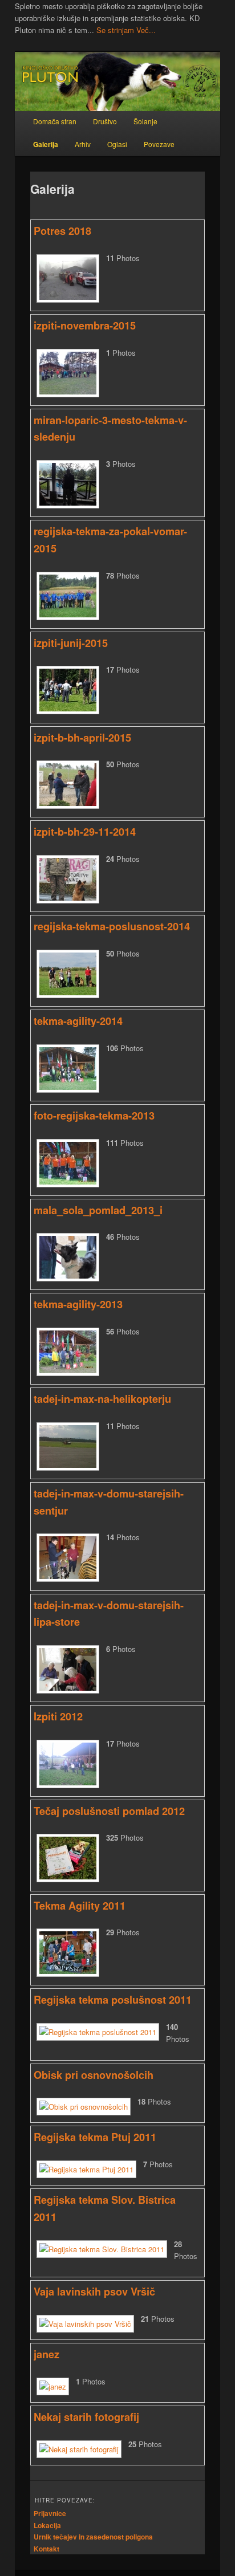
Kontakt (46, 2549)
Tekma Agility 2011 (80, 1906)
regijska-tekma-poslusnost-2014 (112, 926)
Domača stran (55, 121)
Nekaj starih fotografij (86, 2417)
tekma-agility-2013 (78, 1304)
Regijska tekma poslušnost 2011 (113, 2000)
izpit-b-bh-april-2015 (82, 738)
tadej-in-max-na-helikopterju (102, 1399)
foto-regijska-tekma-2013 (94, 1116)
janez (46, 2354)
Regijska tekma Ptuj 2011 (95, 2137)
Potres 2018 (62, 231)
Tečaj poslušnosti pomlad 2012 (109, 1811)
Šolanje (145, 121)
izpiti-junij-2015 (71, 643)
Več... (146, 30)
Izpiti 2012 (58, 1716)
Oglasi (117, 144)
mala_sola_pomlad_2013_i (98, 1210)
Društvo (105, 121)
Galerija (46, 144)
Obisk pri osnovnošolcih (94, 2075)
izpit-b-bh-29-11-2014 (85, 832)
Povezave (159, 144)
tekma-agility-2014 (78, 1021)
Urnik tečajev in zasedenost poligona (93, 2537)
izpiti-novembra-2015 (85, 325)
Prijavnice (50, 2513)
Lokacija (47, 2525)
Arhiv (83, 144)
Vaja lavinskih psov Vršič (94, 2292)
